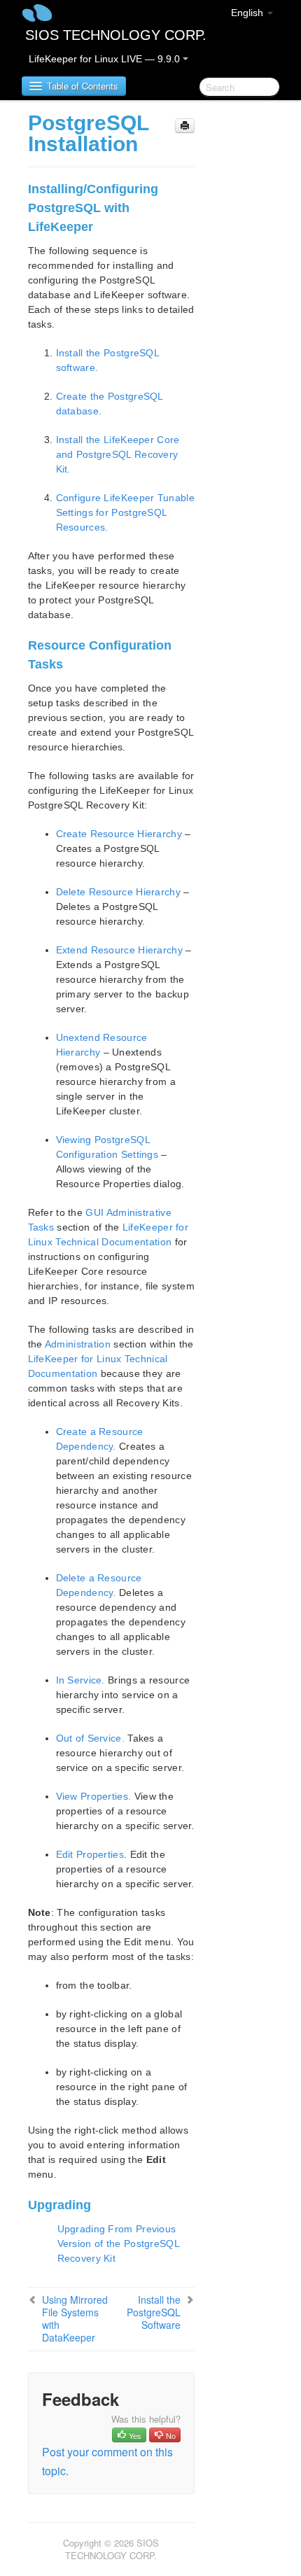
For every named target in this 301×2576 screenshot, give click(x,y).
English (248, 13)
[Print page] (185, 126)
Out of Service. (91, 1738)
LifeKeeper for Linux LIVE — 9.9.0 (106, 59)
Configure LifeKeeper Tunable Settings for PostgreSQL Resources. (125, 512)
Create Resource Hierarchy (119, 834)
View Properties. (94, 1796)
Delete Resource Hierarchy (119, 892)
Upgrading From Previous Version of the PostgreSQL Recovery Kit (119, 2243)
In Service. (80, 1680)
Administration (78, 1344)
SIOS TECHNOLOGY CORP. (116, 35)
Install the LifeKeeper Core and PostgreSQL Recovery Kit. (118, 454)
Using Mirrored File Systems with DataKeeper (75, 2318)
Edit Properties (90, 1854)
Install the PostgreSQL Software (154, 2312)
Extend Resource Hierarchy (120, 950)
